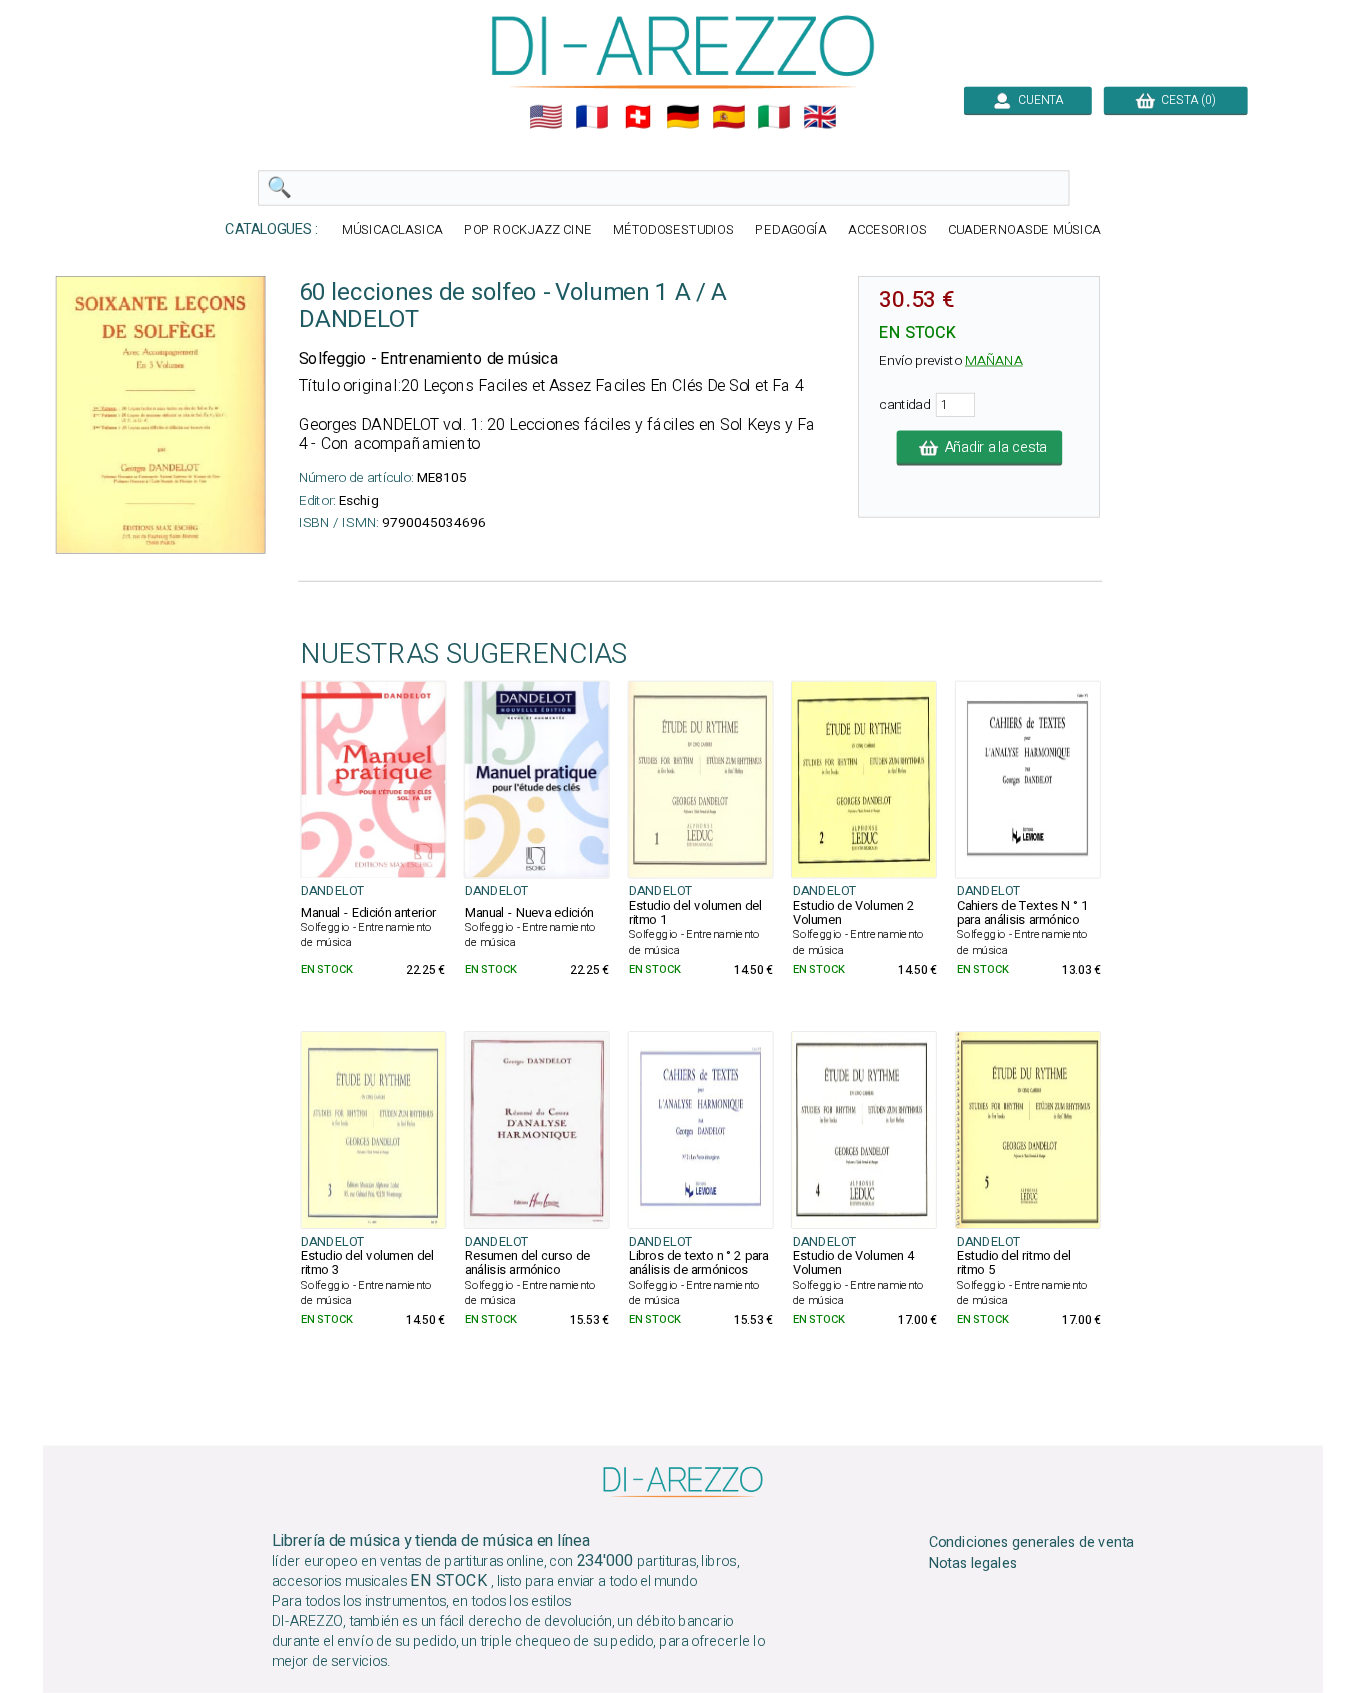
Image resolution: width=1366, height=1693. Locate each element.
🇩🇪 (683, 117)
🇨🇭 (638, 117)
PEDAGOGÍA (791, 230)
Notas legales (973, 1564)
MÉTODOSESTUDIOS (674, 230)
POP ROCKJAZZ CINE (528, 230)
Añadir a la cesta (992, 448)
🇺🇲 (546, 117)
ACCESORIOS (887, 230)
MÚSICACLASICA (392, 230)
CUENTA (1037, 100)
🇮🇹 (774, 117)
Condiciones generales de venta (1032, 1543)
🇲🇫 (592, 117)
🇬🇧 (820, 117)
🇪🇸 (729, 117)
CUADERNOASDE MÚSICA (1024, 230)
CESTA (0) (1185, 100)
